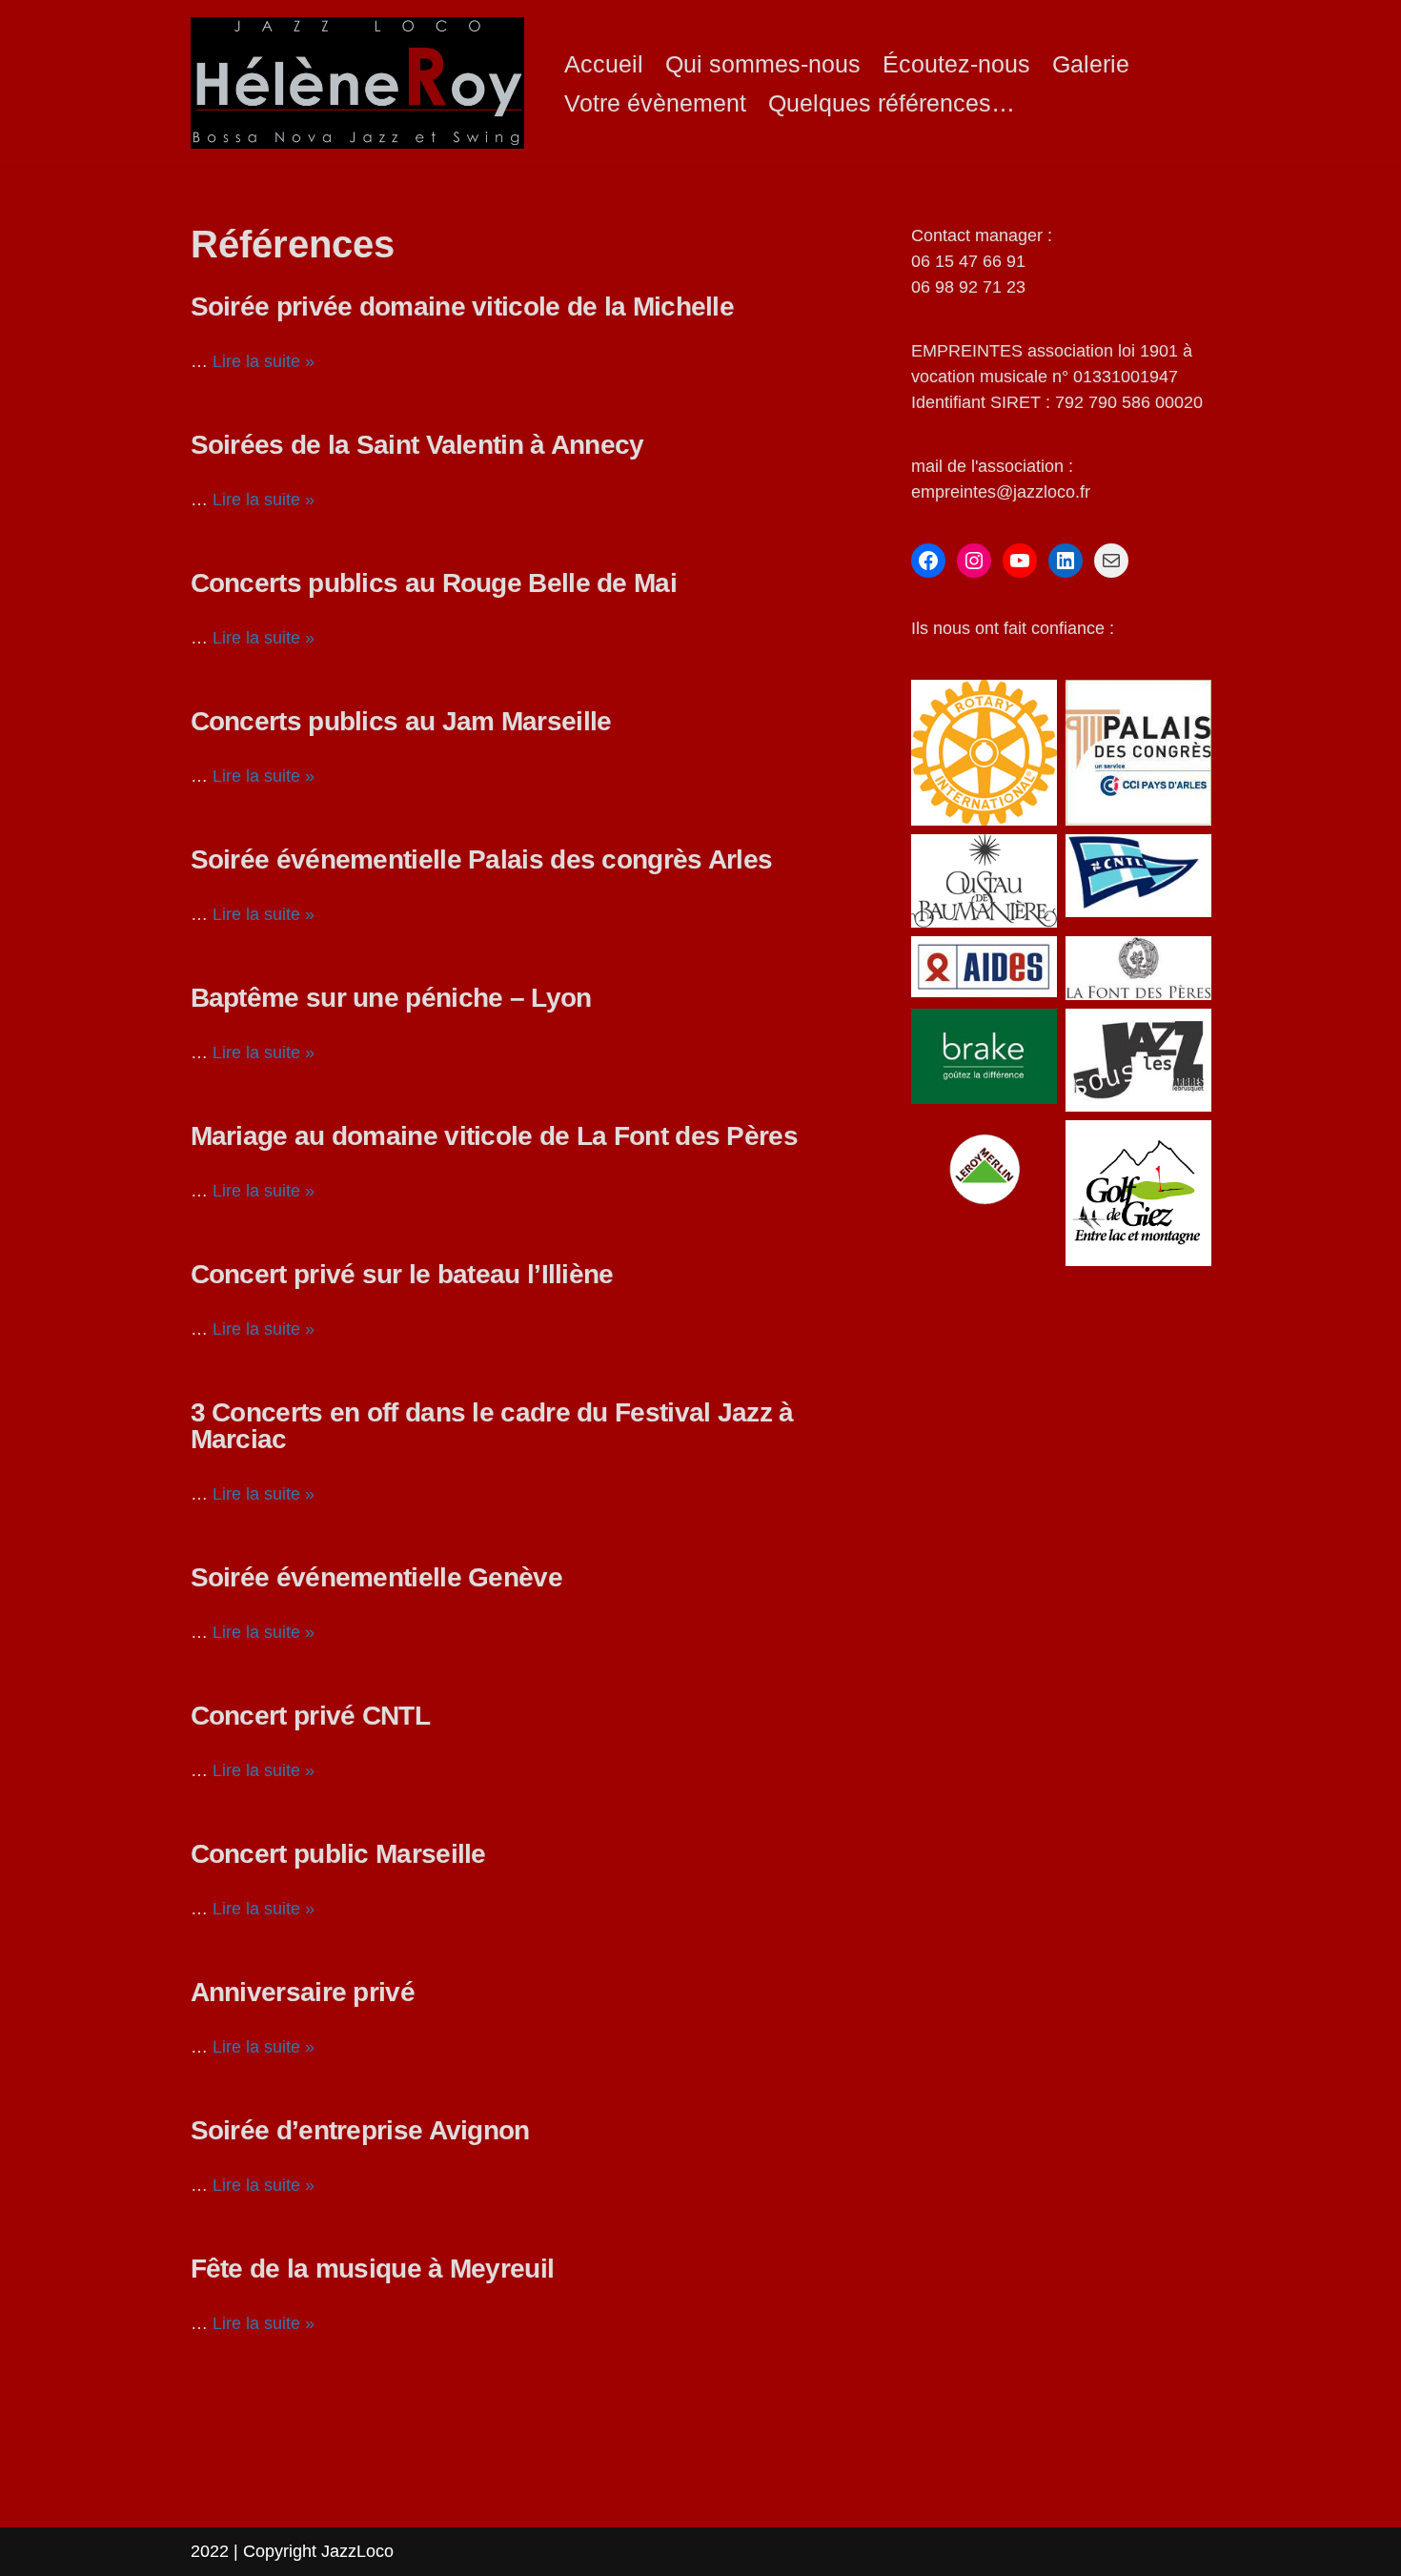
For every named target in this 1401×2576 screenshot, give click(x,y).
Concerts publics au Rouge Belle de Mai (434, 583)
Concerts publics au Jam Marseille (401, 721)
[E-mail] (1111, 561)
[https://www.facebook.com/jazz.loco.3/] (928, 561)
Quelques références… (892, 103)
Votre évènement (655, 103)
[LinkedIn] (1066, 561)
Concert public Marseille (338, 1854)
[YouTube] (1020, 561)
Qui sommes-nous (763, 64)
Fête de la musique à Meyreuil (373, 2269)
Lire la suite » (264, 361)
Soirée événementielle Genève (376, 1577)
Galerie (1091, 64)
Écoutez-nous (956, 64)
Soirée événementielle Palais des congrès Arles (482, 859)
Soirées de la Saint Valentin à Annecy (417, 445)
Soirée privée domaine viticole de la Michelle (463, 307)
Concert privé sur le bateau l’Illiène (402, 1274)
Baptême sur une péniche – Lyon (391, 998)
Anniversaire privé (303, 1992)
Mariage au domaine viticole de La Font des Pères (494, 1136)
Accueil (604, 64)
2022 (212, 2551)
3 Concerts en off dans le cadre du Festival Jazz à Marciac (492, 1426)
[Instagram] (974, 561)
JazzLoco (357, 2551)
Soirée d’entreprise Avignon (360, 2130)
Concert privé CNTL (310, 1716)
